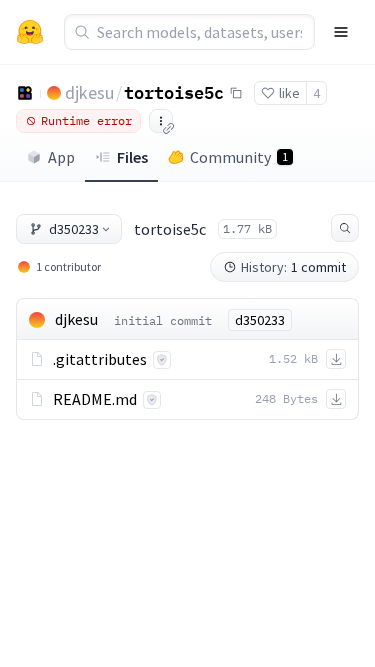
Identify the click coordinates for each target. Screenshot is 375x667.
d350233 (74, 229)
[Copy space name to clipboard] (236, 93)
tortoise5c (174, 92)
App (61, 157)
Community (239, 157)
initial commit (163, 320)
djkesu (89, 92)
